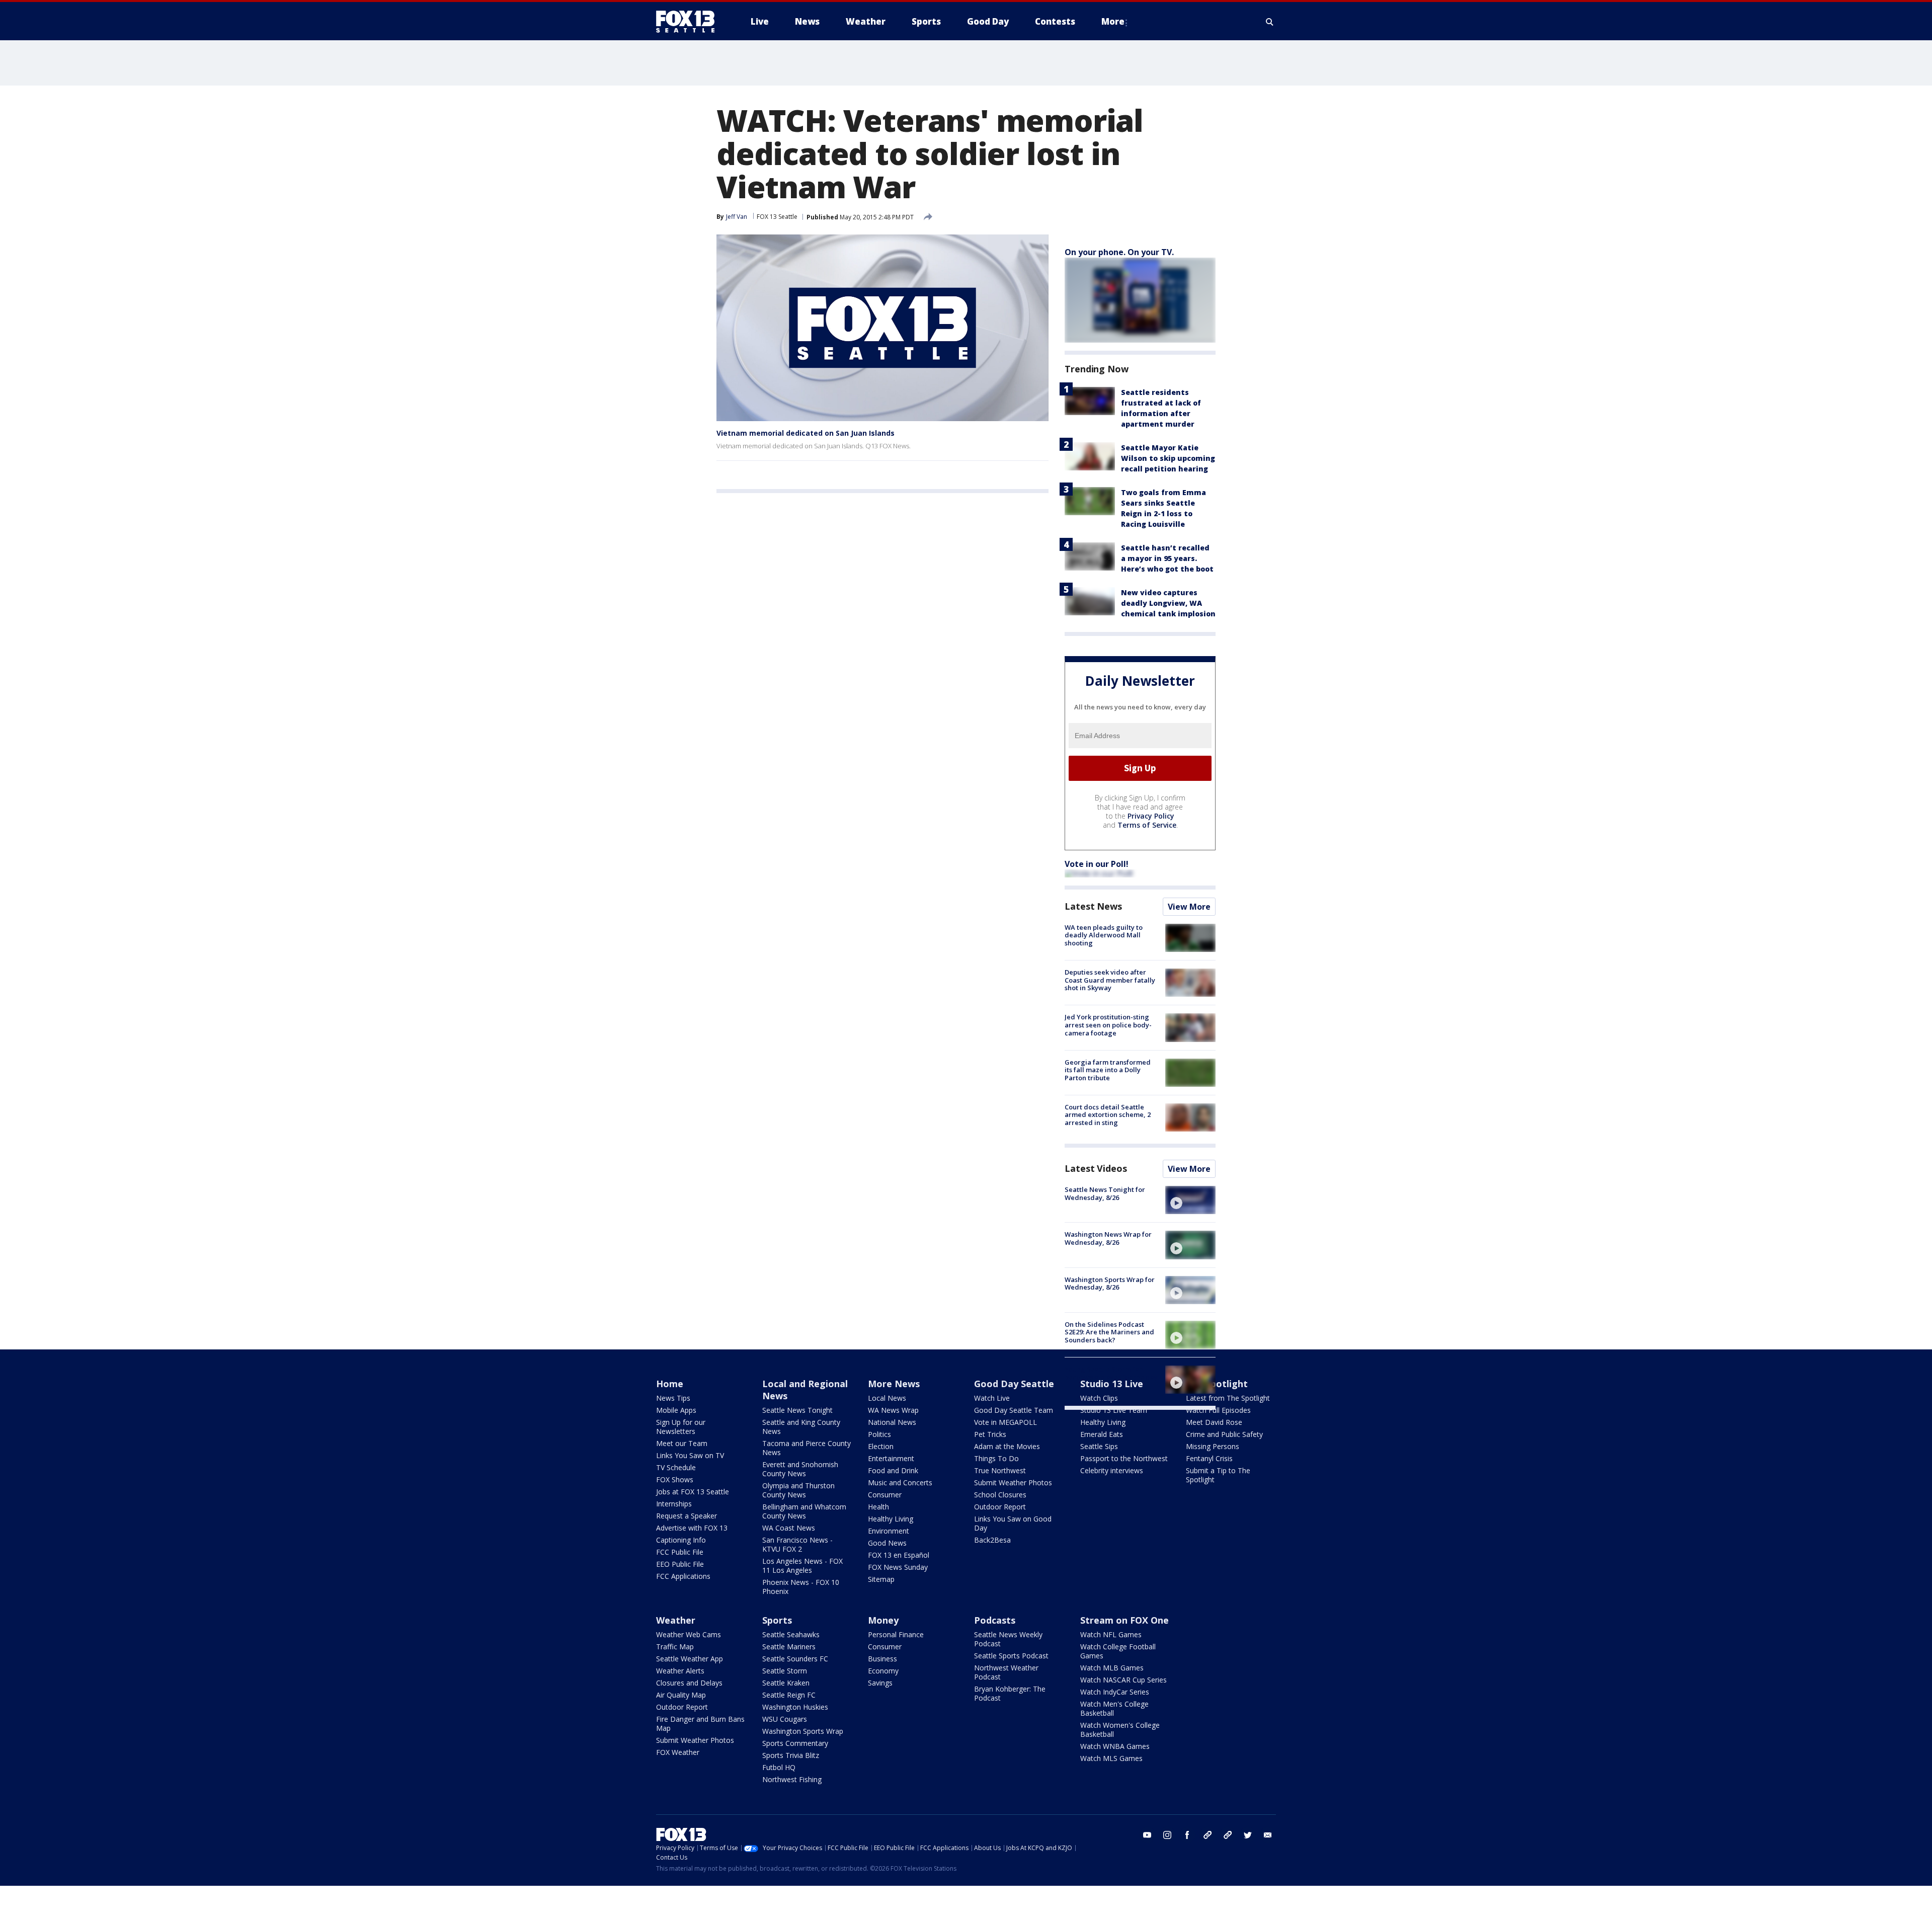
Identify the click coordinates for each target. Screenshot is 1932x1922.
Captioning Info (681, 1540)
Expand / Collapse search (1270, 22)
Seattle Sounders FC (795, 1659)
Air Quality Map (681, 1695)
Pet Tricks (990, 1434)
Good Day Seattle (1014, 1384)
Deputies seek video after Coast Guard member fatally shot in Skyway (1110, 980)
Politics (879, 1434)
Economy (883, 1671)
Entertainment (891, 1458)
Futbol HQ (779, 1767)
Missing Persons (1213, 1446)
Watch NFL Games (1111, 1634)
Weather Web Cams (689, 1634)
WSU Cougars (785, 1719)
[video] (1190, 1200)
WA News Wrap (893, 1410)
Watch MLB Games (1112, 1668)
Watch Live (992, 1398)
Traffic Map (675, 1647)
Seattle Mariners (789, 1647)
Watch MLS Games (1111, 1758)
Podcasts (995, 1620)
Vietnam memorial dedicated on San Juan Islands (806, 433)
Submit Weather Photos (1013, 1483)
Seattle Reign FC (789, 1695)
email (1268, 1835)
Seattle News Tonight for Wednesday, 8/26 (1105, 1193)
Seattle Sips (1099, 1446)
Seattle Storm (785, 1671)
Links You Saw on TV (690, 1455)
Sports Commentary (795, 1743)
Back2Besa (992, 1540)
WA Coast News (789, 1528)
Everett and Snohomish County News (800, 1469)
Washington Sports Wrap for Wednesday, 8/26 (1110, 1284)
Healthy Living (891, 1519)
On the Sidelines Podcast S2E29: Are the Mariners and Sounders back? (1109, 1332)
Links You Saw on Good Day (1013, 1523)
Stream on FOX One (1124, 1620)
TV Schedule (676, 1467)
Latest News (1093, 906)
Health (878, 1507)
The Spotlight (1217, 1384)
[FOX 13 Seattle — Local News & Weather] (689, 22)
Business (882, 1659)
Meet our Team (682, 1443)
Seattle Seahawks (791, 1634)
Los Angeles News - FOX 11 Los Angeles (802, 1566)
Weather (676, 1620)
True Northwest (1000, 1470)
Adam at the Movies (1007, 1446)
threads (1228, 1835)
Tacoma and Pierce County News (807, 1448)
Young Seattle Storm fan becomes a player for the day (1111, 1373)
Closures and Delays (689, 1683)
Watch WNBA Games (1115, 1746)
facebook (1187, 1835)
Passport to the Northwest (1124, 1458)
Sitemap (881, 1579)
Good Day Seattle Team (1014, 1410)
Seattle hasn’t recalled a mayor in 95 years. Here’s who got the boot (1167, 558)
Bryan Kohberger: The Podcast (1010, 1693)
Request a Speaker (687, 1516)
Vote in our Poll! (1097, 864)
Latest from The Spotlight (1228, 1398)
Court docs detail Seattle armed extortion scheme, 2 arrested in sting (1108, 1115)
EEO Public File (680, 1564)
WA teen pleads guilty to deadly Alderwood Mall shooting (1104, 935)
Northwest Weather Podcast (1006, 1672)
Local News (887, 1398)
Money (883, 1620)
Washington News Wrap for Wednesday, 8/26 (1108, 1238)
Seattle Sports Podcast (1011, 1656)
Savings (880, 1683)
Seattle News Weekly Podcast (1008, 1639)
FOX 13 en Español (899, 1555)
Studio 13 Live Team (1114, 1410)
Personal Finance (896, 1634)
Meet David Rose (1214, 1422)
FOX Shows (675, 1479)
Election (881, 1446)
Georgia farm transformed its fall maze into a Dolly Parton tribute (1108, 1070)
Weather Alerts (680, 1671)
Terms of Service (1147, 825)
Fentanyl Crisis (1209, 1458)
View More (1189, 907)
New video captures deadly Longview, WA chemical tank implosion (1168, 603)
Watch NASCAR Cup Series (1123, 1680)
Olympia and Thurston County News (798, 1490)
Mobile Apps (676, 1410)
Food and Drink (893, 1470)
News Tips (673, 1398)
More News (894, 1384)
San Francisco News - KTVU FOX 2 (797, 1544)
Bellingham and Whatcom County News (804, 1511)
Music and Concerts (900, 1483)
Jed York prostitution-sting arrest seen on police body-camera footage (1108, 1025)
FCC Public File (680, 1552)
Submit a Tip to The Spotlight (1218, 1475)
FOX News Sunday (898, 1567)
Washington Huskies (795, 1707)
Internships (674, 1504)
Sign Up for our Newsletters (681, 1427)
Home (670, 1384)
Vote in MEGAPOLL (1005, 1422)
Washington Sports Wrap (803, 1731)
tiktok (1207, 1835)
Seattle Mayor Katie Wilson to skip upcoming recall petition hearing (1168, 458)
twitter (1248, 1835)
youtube (1147, 1835)
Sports (777, 1620)
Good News (887, 1543)
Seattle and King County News (801, 1427)
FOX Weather (678, 1752)
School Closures (1000, 1495)
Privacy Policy (1151, 816)
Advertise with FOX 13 (692, 1528)
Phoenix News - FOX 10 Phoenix (801, 1587)
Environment (889, 1531)
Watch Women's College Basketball (1120, 1730)
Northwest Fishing (792, 1779)
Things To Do (996, 1458)
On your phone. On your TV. (1119, 252)
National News (892, 1422)
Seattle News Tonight (797, 1410)
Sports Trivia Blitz (791, 1755)
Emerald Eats (1102, 1434)
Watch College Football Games (1118, 1651)
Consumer (885, 1495)
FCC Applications (683, 1576)
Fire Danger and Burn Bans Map (700, 1724)
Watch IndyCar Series (1115, 1692)
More (1113, 21)
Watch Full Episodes (1218, 1410)
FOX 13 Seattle (777, 217)
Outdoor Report (1000, 1507)
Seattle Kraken (786, 1683)
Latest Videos (1096, 1168)
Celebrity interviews (1112, 1470)
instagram (1167, 1835)
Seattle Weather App (690, 1659)
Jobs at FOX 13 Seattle (693, 1492)
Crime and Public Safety (1224, 1434)
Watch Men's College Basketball (1114, 1708)
